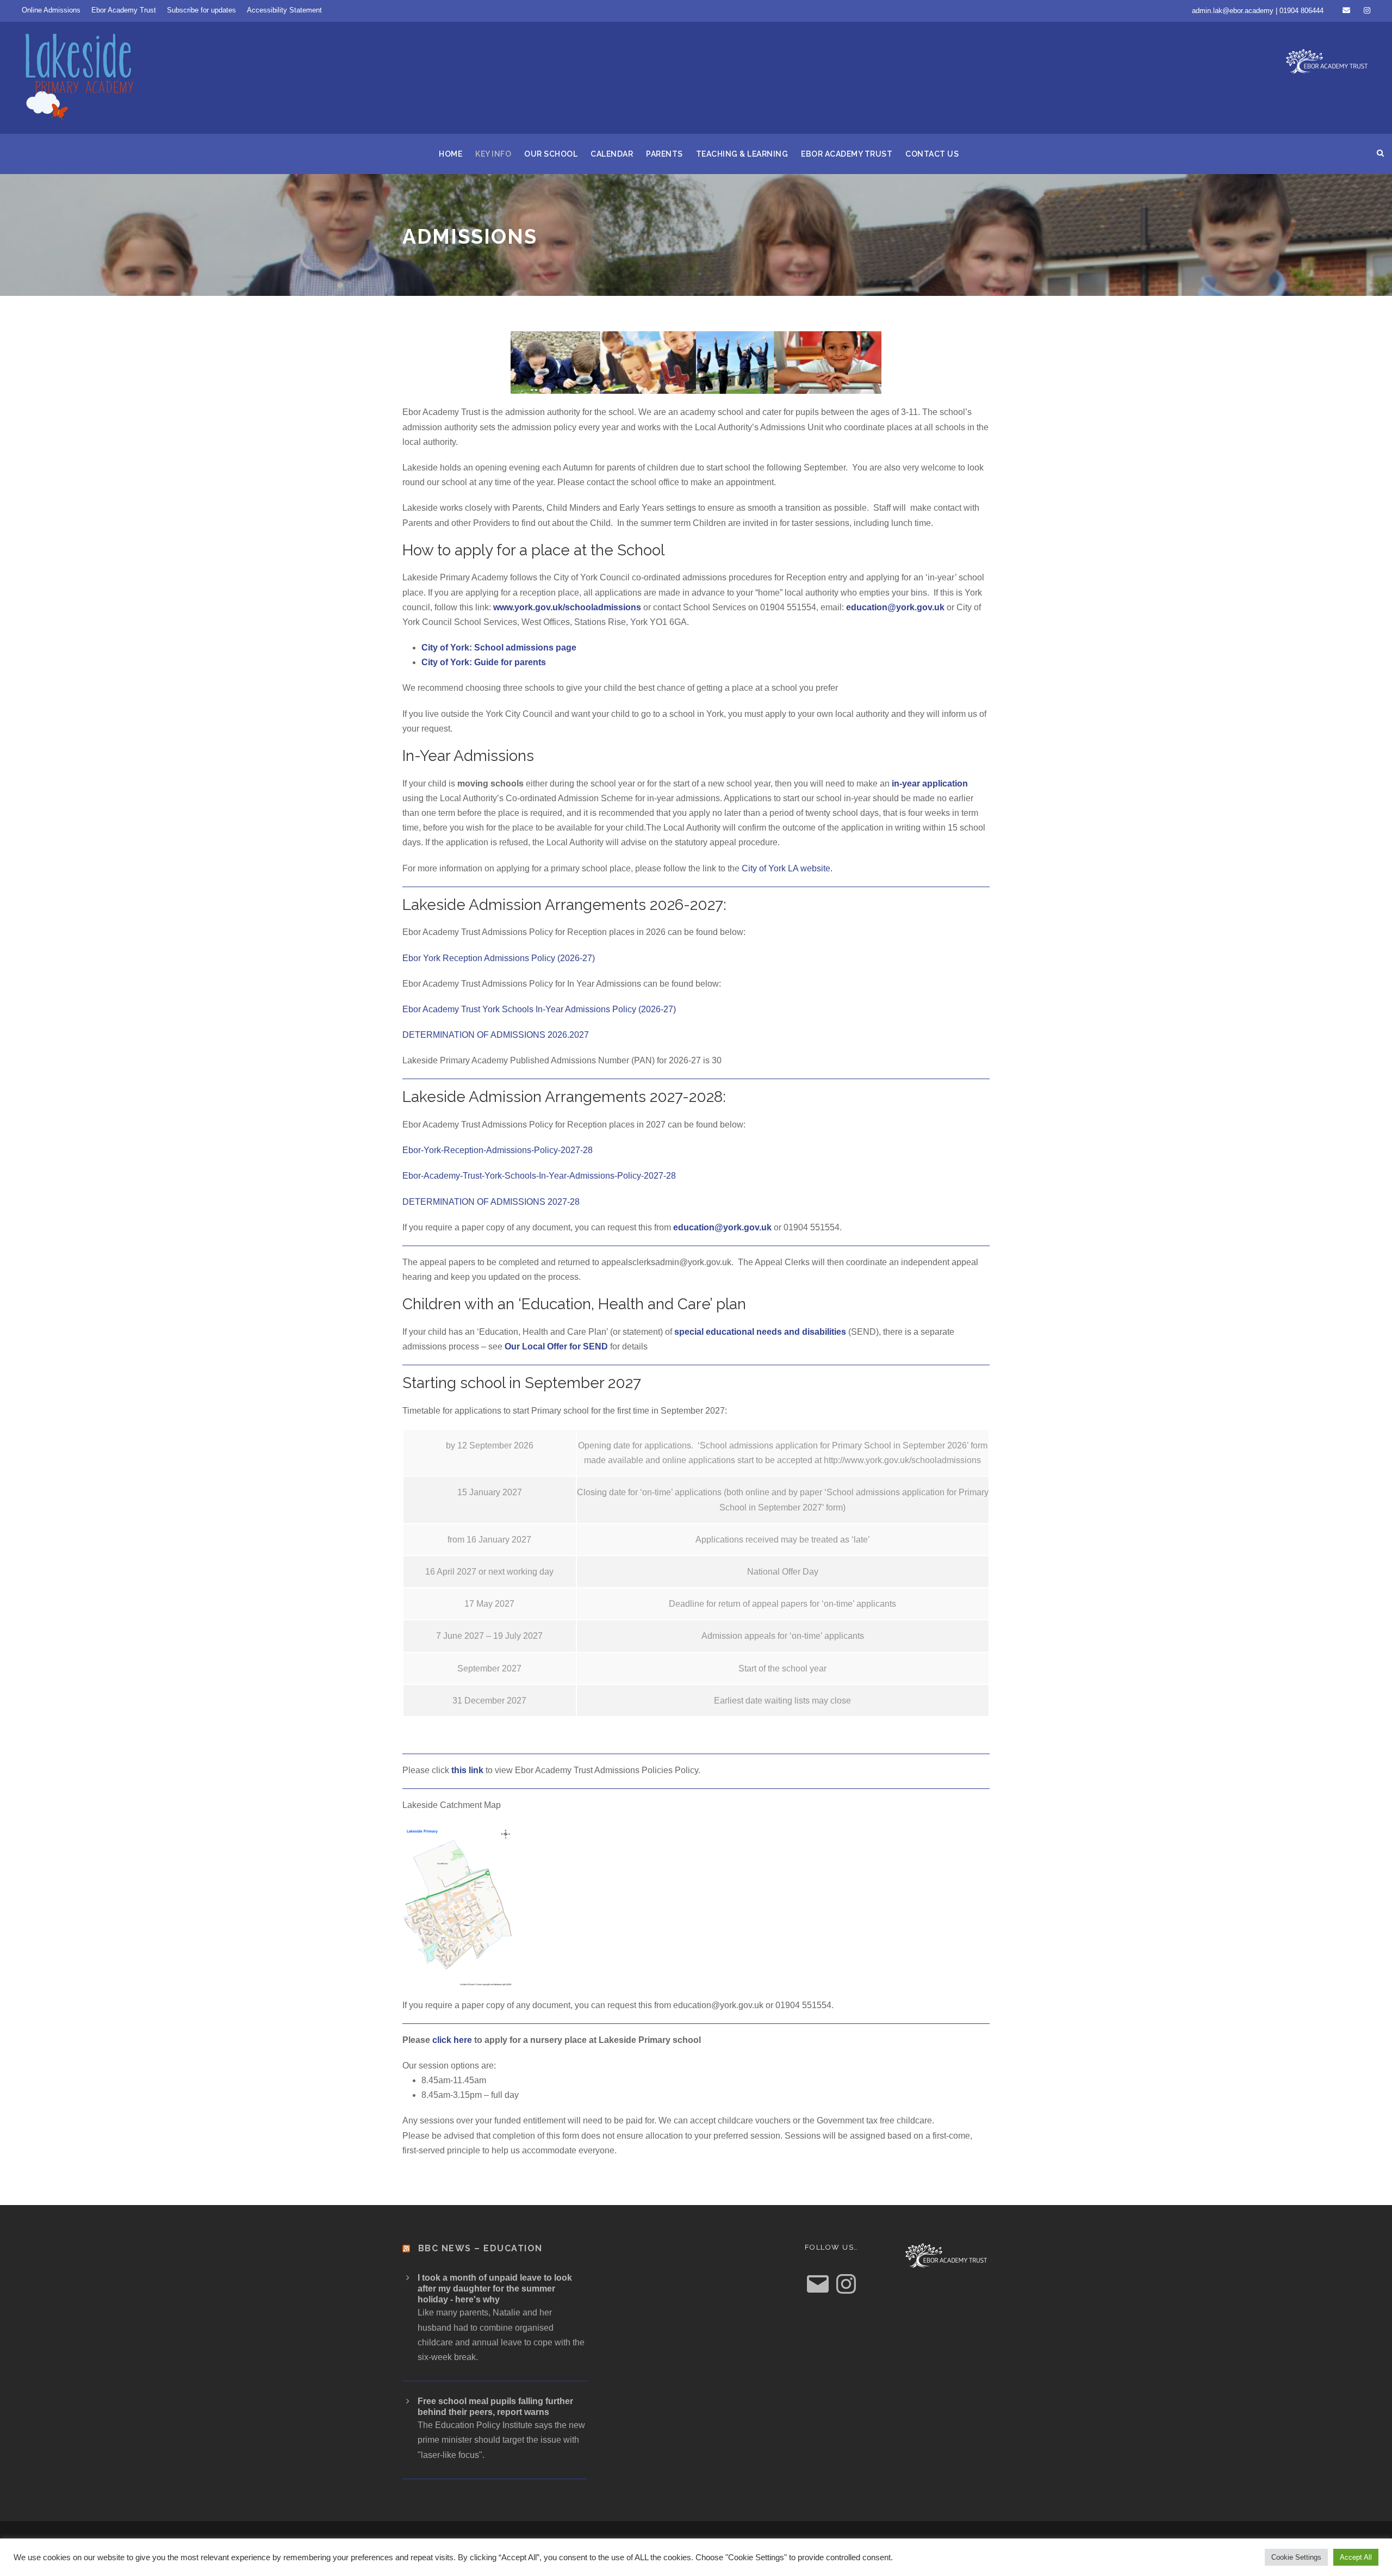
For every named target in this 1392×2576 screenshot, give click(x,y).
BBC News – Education (480, 2248)
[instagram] (1367, 10)
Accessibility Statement (284, 10)
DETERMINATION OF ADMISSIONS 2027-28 (491, 1202)
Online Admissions (51, 10)
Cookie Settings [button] (1296, 2557)
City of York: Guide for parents (485, 662)
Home (450, 154)
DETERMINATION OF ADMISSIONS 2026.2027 (496, 1035)
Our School (551, 154)
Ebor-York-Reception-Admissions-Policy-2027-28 (498, 1150)
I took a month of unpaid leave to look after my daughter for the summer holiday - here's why (495, 2289)
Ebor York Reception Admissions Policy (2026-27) (499, 958)
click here (452, 2040)
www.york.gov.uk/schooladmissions (567, 607)
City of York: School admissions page (499, 648)
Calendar (612, 154)
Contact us (932, 154)
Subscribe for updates (201, 10)
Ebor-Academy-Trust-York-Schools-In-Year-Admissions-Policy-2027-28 (539, 1176)
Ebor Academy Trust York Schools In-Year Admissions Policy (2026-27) (539, 1009)
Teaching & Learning (742, 154)
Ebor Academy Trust (124, 10)
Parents (664, 154)
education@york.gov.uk (895, 607)
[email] (1346, 10)
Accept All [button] (1356, 2557)
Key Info (493, 154)
